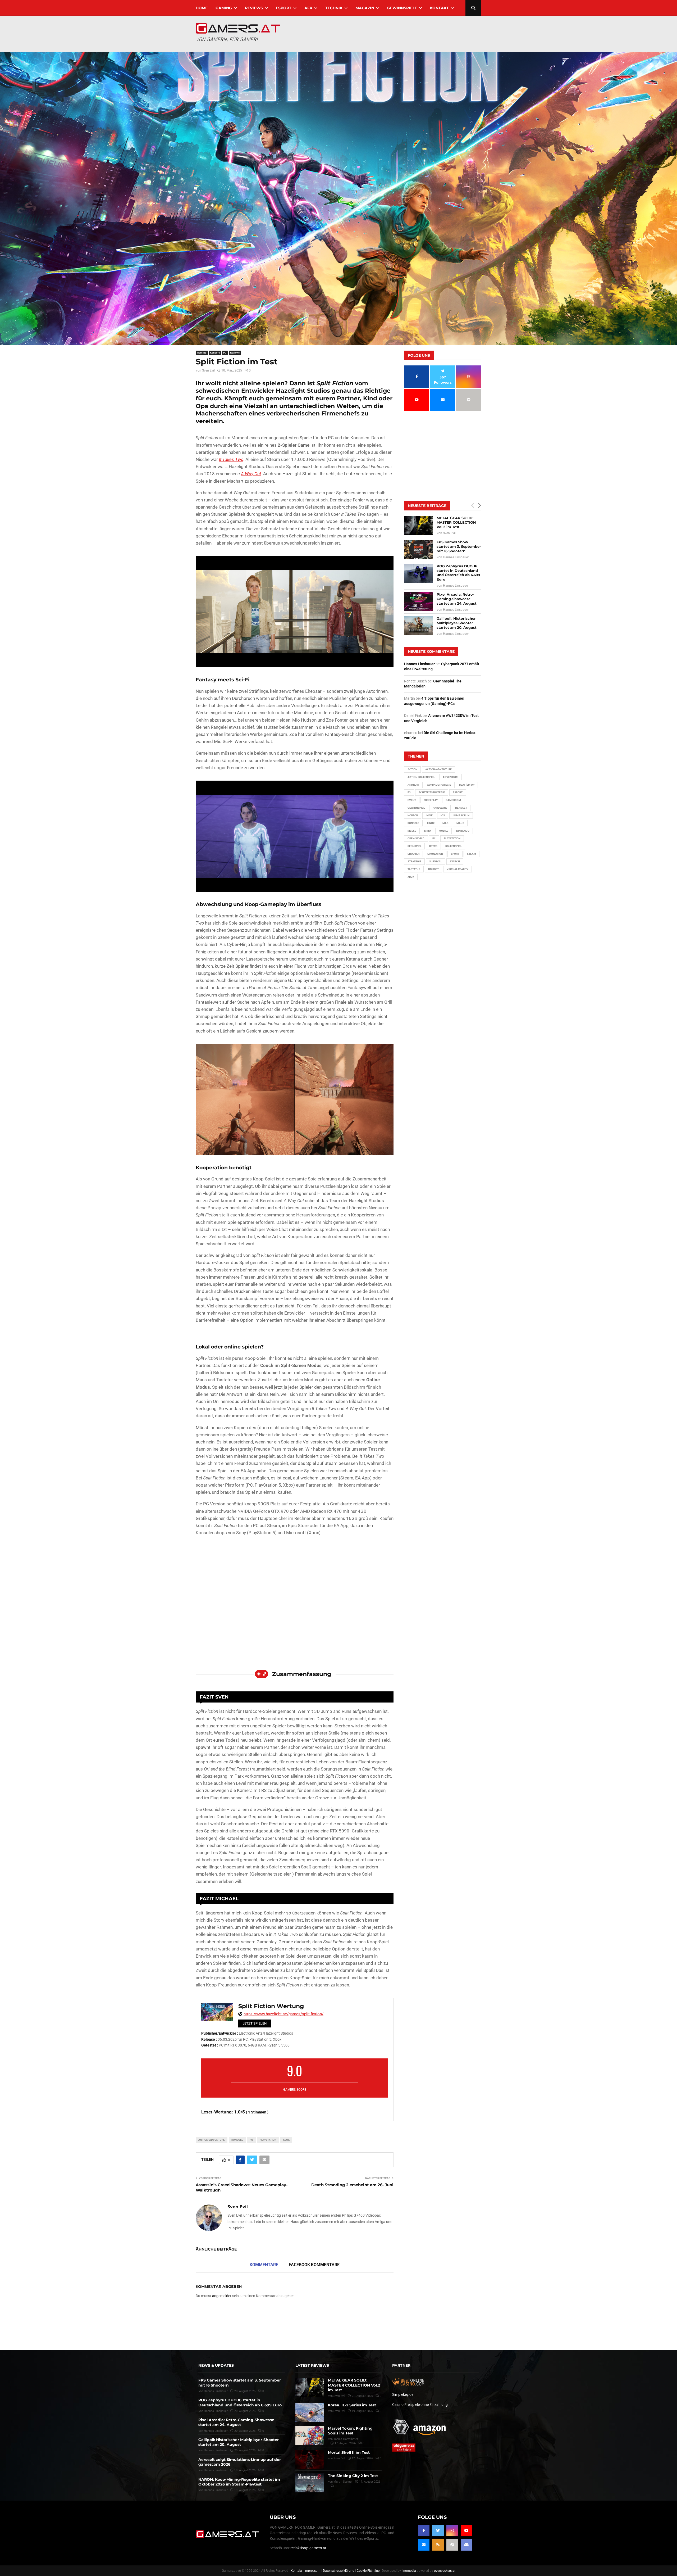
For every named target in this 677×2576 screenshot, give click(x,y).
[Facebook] (424, 2530)
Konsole (215, 353)
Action (412, 769)
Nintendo (463, 831)
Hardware (440, 808)
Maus (460, 823)
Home (202, 8)
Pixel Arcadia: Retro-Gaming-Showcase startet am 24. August (457, 599)
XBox (286, 2140)
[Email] (424, 2545)
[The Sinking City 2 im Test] (310, 2483)
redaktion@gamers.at (308, 2548)
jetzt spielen (255, 2023)
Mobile (443, 831)
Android (413, 785)
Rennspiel (414, 846)
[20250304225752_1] (295, 836)
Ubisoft (433, 869)
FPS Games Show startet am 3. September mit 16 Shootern (459, 546)
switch (455, 861)
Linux (431, 823)
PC (225, 353)
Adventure (450, 777)
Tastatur (414, 869)
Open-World (416, 838)
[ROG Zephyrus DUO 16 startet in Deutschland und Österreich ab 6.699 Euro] (418, 573)
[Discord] (466, 2545)
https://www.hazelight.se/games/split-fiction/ (283, 2014)
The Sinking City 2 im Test (353, 2476)
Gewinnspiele (402, 8)
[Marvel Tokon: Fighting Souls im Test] (310, 2435)
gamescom (453, 800)
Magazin (365, 8)
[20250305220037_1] (295, 1100)
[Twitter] (438, 2530)
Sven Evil (208, 370)
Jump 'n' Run (461, 815)
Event (412, 800)
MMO (427, 831)
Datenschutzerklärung (339, 2571)
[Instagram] (452, 2530)
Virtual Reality (458, 869)
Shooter (413, 854)
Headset (461, 808)
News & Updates (216, 2365)
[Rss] (438, 2545)
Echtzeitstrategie (432, 792)
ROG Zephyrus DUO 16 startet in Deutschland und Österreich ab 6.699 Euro (458, 573)
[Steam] (452, 2545)
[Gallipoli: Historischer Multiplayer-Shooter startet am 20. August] (418, 626)
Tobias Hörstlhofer (346, 2439)
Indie (429, 815)
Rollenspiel (454, 846)
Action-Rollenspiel (421, 777)
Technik (334, 8)
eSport (284, 8)
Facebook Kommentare (314, 2265)
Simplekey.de (403, 2394)
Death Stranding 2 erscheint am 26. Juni (352, 2185)
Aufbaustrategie (439, 785)
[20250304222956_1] (295, 612)
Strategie (414, 861)
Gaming (224, 8)
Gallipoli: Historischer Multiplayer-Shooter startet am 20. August (457, 623)
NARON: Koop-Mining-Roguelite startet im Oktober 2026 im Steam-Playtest (239, 2482)
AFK (308, 8)
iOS (443, 815)
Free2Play (431, 800)
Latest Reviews (312, 2365)
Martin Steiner (343, 2482)
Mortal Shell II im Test (349, 2452)
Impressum (312, 2571)
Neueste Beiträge (427, 506)
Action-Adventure (212, 2140)
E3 (409, 792)
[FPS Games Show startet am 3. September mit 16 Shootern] (418, 549)
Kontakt (439, 8)
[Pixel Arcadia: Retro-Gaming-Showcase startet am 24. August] (418, 602)
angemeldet (222, 2296)
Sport (455, 854)
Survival (436, 861)
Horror (413, 815)
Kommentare (264, 2265)
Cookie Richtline (368, 2571)
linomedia (409, 2571)
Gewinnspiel (416, 808)
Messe (412, 831)
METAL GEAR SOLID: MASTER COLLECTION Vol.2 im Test (456, 522)
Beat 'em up (467, 785)
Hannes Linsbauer (456, 557)
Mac (445, 823)
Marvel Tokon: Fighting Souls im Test (350, 2431)
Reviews (254, 8)
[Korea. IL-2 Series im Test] (310, 2412)
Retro (433, 846)
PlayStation (268, 2140)
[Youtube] (466, 2530)
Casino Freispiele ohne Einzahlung (420, 2405)
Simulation (435, 854)
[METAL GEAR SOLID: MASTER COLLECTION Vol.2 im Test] (418, 525)
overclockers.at (445, 2571)
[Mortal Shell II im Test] (310, 2460)
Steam (472, 854)
